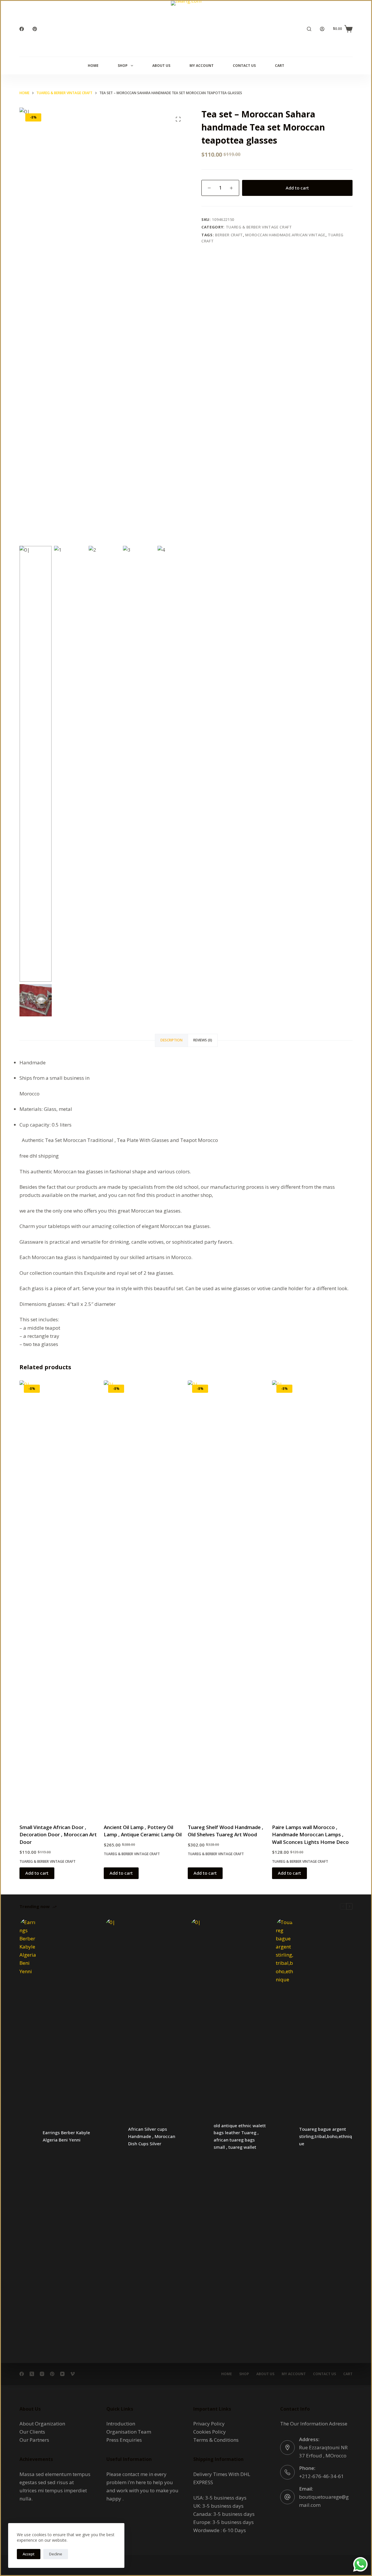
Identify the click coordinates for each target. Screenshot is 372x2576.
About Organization (42, 2424)
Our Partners (34, 2440)
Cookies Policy (210, 2432)
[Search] (309, 29)
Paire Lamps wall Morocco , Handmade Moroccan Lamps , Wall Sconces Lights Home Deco (310, 1835)
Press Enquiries (124, 2440)
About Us (161, 66)
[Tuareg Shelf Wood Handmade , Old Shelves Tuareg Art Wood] (228, 1598)
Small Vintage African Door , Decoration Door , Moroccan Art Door (58, 1835)
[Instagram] (42, 2374)
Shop (123, 66)
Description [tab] (171, 1040)
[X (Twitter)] (32, 2374)
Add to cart (297, 188)
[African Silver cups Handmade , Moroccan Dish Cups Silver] (114, 2136)
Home (93, 66)
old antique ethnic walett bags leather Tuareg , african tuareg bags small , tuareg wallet (240, 2136)
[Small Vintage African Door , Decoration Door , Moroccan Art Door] (60, 1598)
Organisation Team (129, 2432)
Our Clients (32, 2432)
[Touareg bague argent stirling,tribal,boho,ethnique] (285, 2136)
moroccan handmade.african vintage (285, 235)
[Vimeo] (73, 2374)
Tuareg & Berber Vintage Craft (259, 227)
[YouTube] (62, 2374)
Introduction (121, 2424)
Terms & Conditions (216, 2440)
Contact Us (244, 66)
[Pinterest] (35, 29)
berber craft (229, 235)
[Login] (322, 29)
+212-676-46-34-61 (321, 2476)
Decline (56, 2554)
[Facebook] (22, 29)
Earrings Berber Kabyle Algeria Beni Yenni (66, 2136)
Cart (280, 66)
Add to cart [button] (37, 1873)
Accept (29, 2554)
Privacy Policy (209, 2424)
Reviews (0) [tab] (203, 1040)
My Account (202, 66)
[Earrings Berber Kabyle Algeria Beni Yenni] (28, 2136)
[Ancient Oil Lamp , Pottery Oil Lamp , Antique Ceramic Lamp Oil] (144, 1598)
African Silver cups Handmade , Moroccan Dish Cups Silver (152, 2136)
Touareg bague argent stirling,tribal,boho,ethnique (325, 2136)
